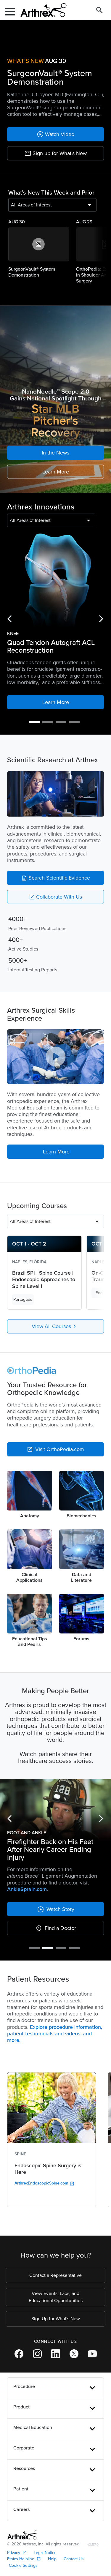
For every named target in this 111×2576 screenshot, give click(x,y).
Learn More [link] (56, 472)
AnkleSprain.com (27, 1889)
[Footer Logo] (22, 2535)
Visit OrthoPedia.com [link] (55, 1449)
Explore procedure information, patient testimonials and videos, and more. (55, 2034)
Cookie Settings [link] (23, 2565)
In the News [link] (55, 453)
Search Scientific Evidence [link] (56, 878)
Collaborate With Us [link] (55, 897)
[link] (55, 134)
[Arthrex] (41, 10)
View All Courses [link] (55, 1326)
